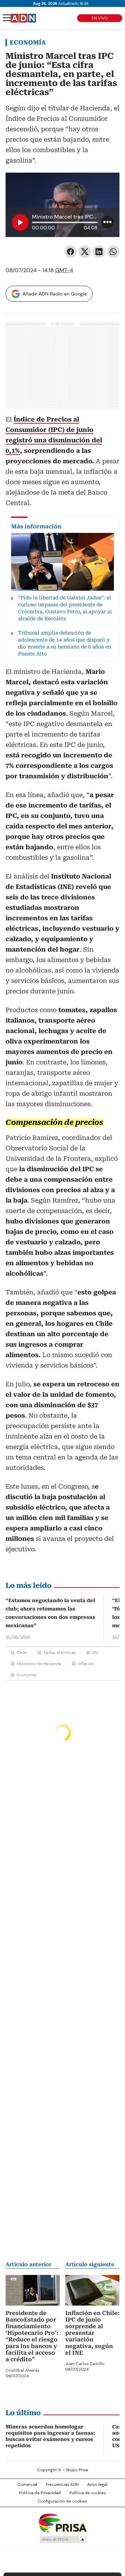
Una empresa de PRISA (62, 2523)
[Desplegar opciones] (107, 222)
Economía (28, 42)
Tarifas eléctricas (60, 1653)
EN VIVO (100, 18)
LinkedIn (99, 252)
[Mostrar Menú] (7, 18)
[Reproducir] (20, 222)
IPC (96, 1653)
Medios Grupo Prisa (63, 2539)
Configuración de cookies (62, 2501)
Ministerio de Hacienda (39, 1664)
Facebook (70, 252)
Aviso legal (97, 2484)
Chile (22, 1653)
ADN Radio (23, 18)
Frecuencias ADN (62, 2484)
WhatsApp (113, 252)
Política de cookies (88, 2493)
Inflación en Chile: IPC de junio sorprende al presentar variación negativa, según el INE (92, 2333)
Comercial (27, 2484)
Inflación (86, 1664)
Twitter (85, 252)
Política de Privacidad (40, 2493)
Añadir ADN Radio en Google (55, 294)
